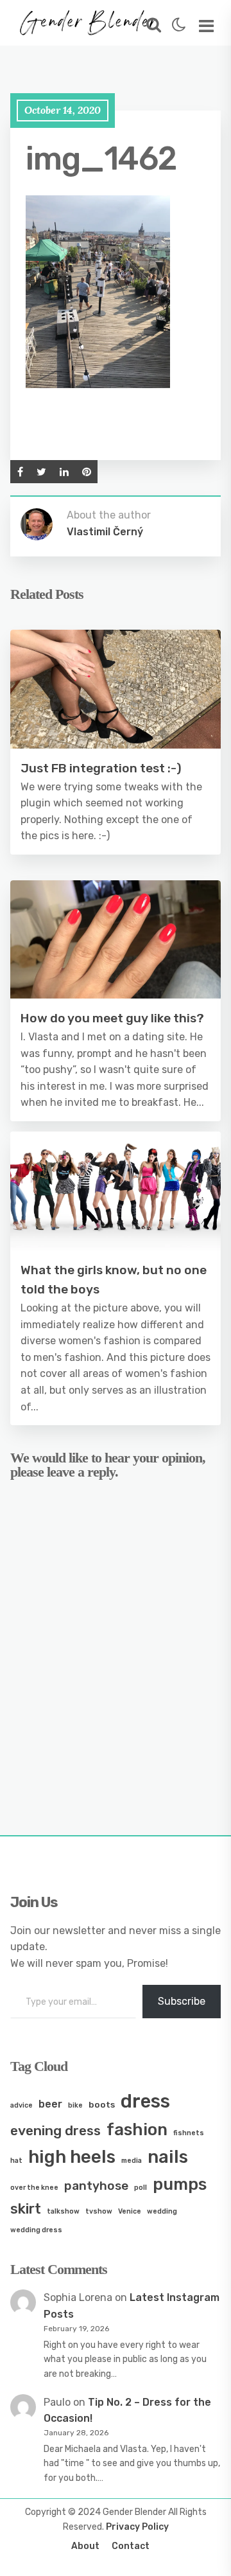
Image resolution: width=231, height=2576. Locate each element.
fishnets (189, 2133)
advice (21, 2105)
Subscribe (182, 2001)
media (132, 2161)
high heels (72, 2157)
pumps (180, 2184)
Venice (130, 2211)
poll (141, 2188)
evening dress (56, 2130)
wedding (162, 2211)
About (85, 2546)
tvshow (99, 2211)
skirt (26, 2209)
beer (50, 2104)
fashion (137, 2129)
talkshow (63, 2211)
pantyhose (96, 2186)
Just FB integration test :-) (101, 768)
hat (16, 2161)
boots (102, 2104)
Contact (131, 2546)
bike (75, 2105)
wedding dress (36, 2230)
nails (168, 2157)
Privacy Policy (137, 2527)
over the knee (34, 2188)
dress (145, 2101)
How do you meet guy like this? (112, 1018)
